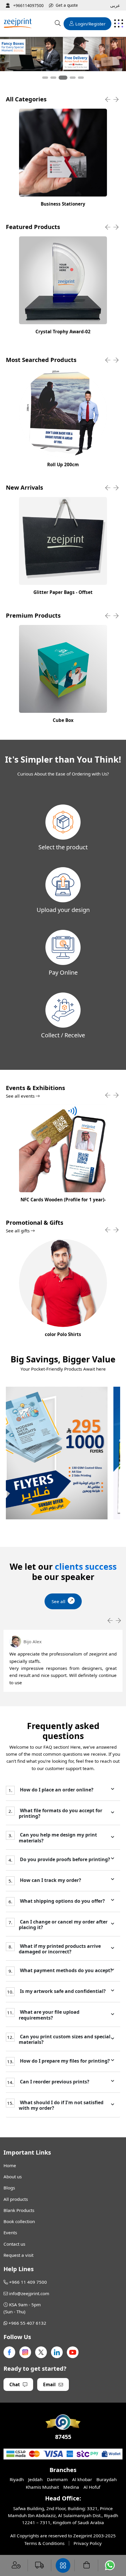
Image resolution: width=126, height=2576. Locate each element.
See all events (21, 1096)
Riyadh (17, 2479)
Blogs (9, 2188)
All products (16, 2199)
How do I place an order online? (56, 1790)
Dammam (57, 2479)
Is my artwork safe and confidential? (62, 1991)
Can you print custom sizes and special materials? (65, 2039)
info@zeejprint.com (29, 2293)
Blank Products (19, 2210)
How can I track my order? (50, 1880)
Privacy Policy (88, 2543)
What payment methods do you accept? (66, 1971)
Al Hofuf (92, 2487)
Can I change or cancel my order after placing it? (63, 1925)
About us (13, 2177)
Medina (71, 2487)
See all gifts (18, 1231)
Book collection (19, 2221)
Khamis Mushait (42, 2487)
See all (58, 1601)
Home (10, 2165)
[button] (45, 78)
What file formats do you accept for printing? (61, 1813)
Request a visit (18, 2255)
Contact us (14, 2244)
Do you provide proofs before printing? (64, 1860)
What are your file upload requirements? (49, 2015)
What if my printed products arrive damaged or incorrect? (60, 1949)
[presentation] (108, 100)
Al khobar (82, 2479)
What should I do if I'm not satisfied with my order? (61, 2105)
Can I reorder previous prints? (54, 2082)
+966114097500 (28, 5)
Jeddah (35, 2479)
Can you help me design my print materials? (58, 1838)
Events (10, 2232)
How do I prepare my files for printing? (64, 2061)
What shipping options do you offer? (62, 1901)
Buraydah (107, 2479)
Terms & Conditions (44, 2543)
